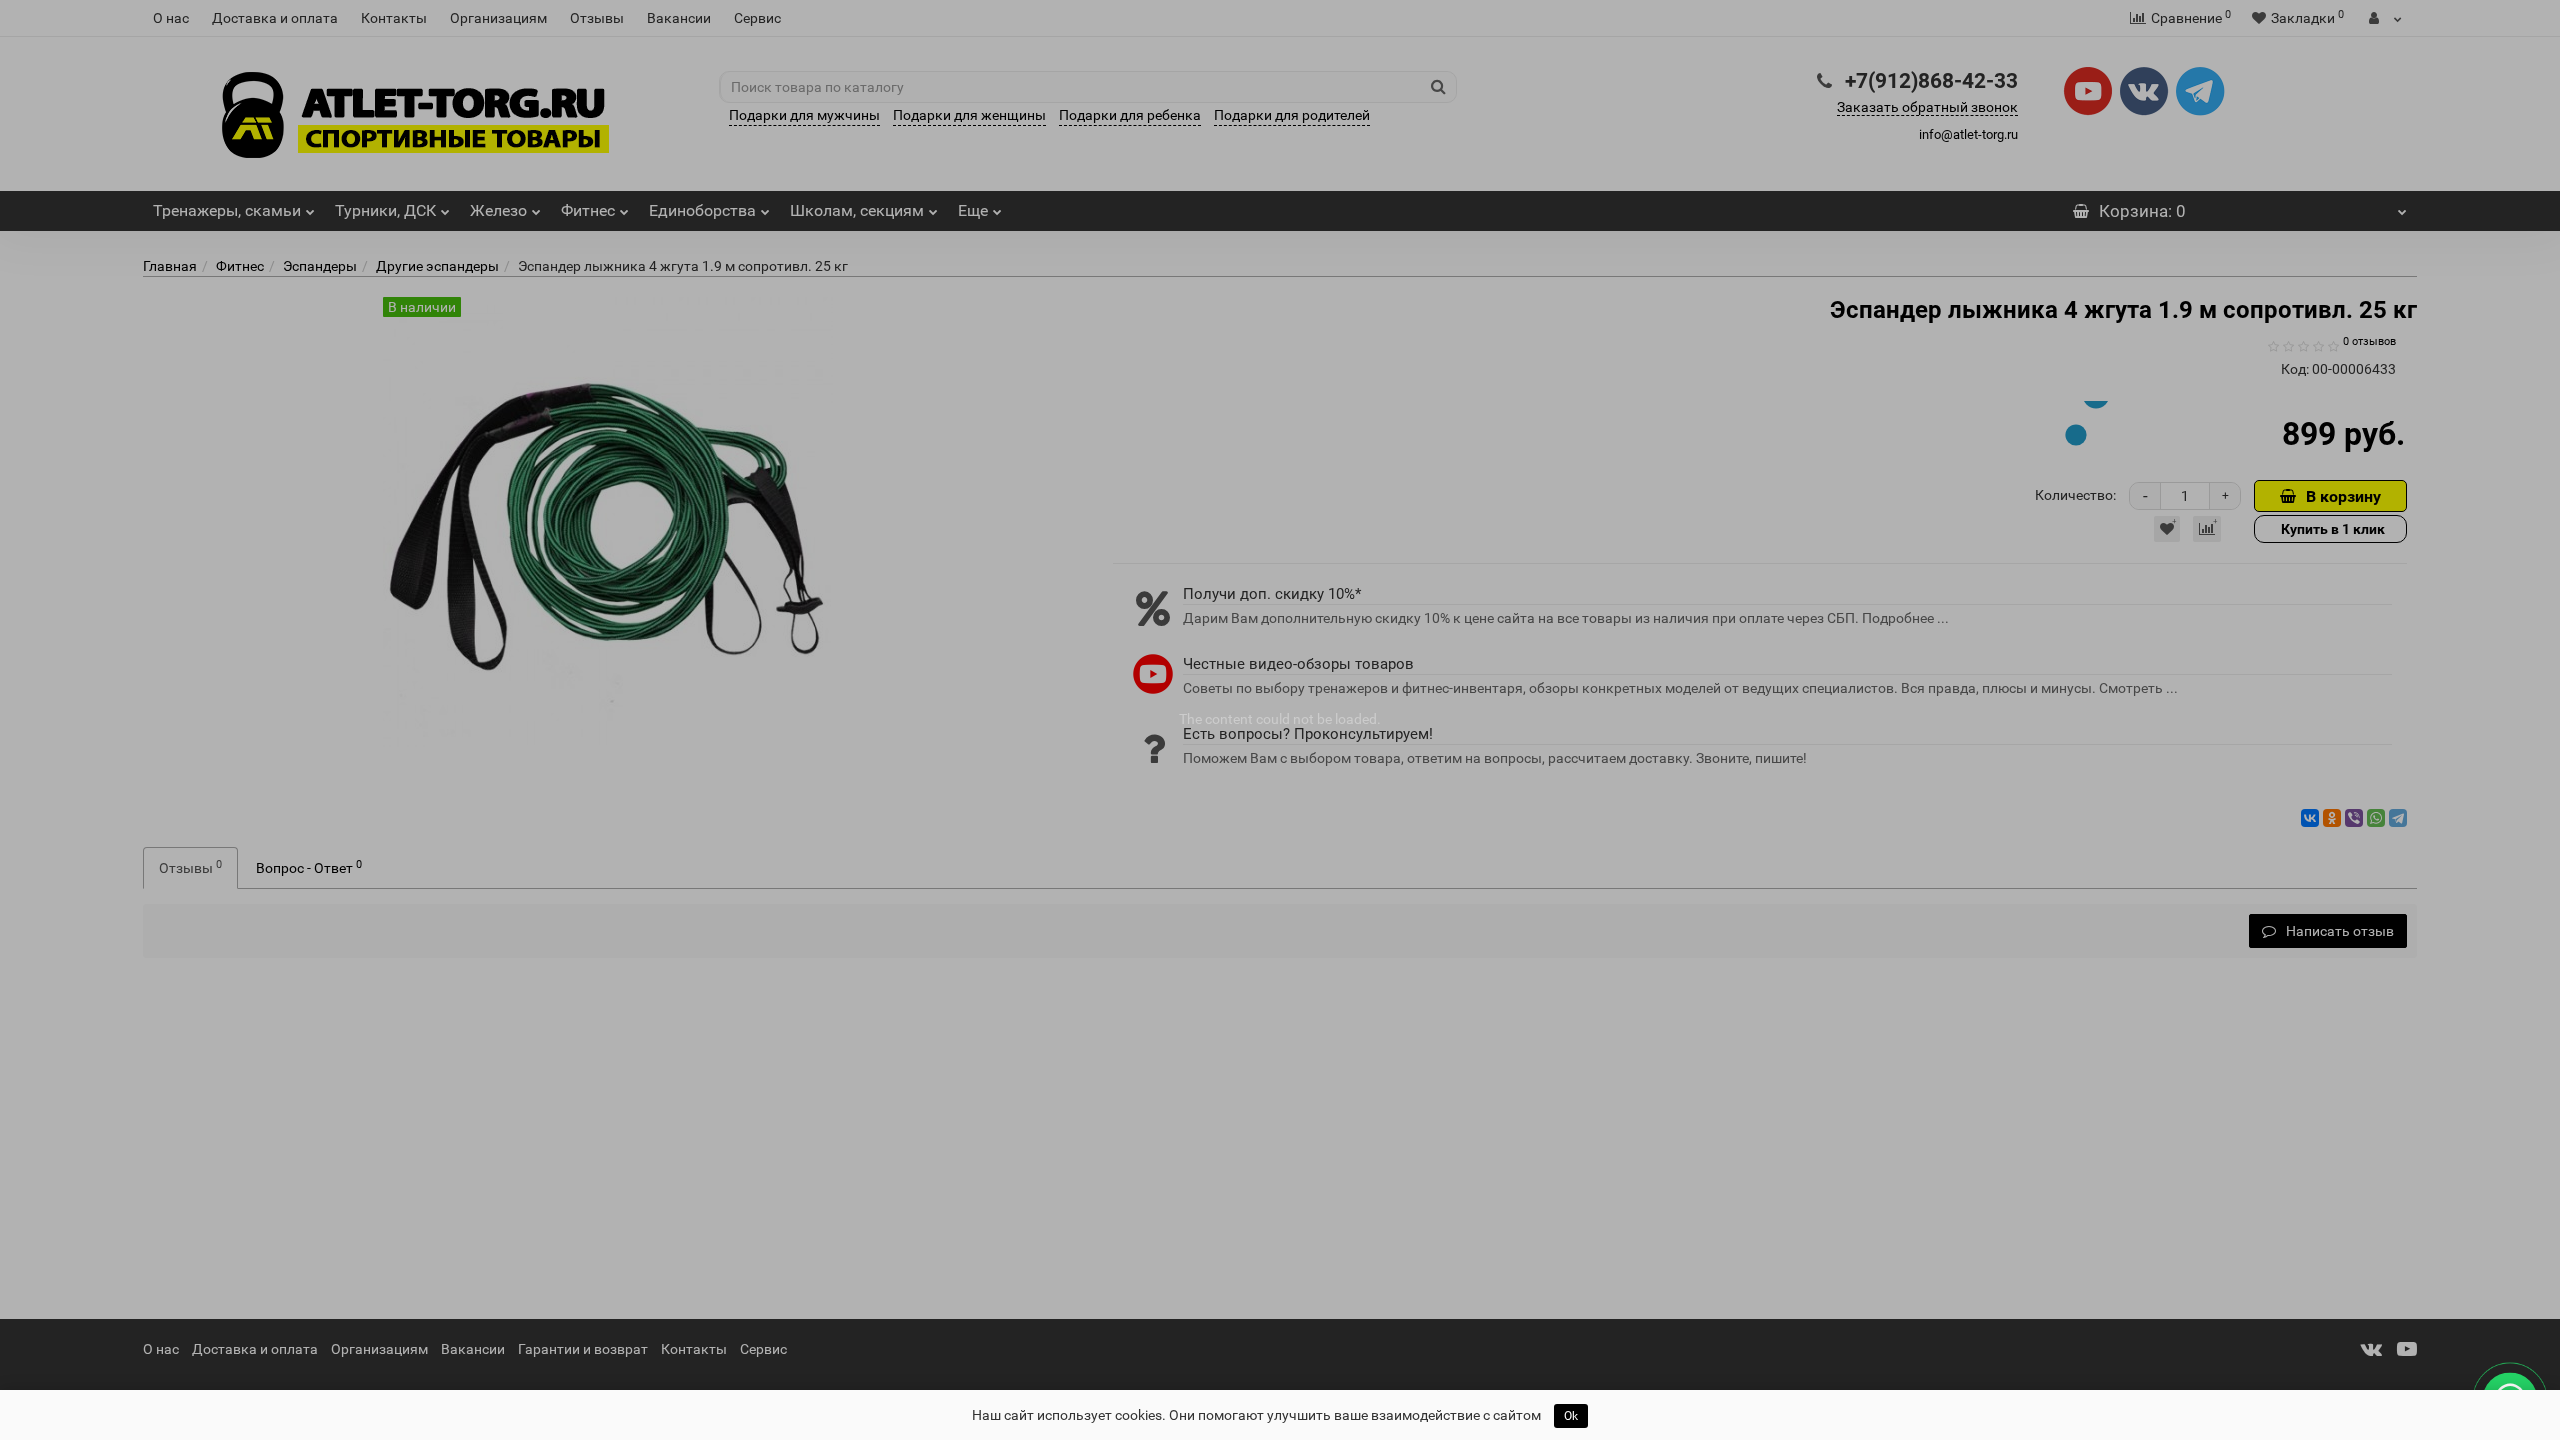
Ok (1571, 1416)
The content (1216, 719)
